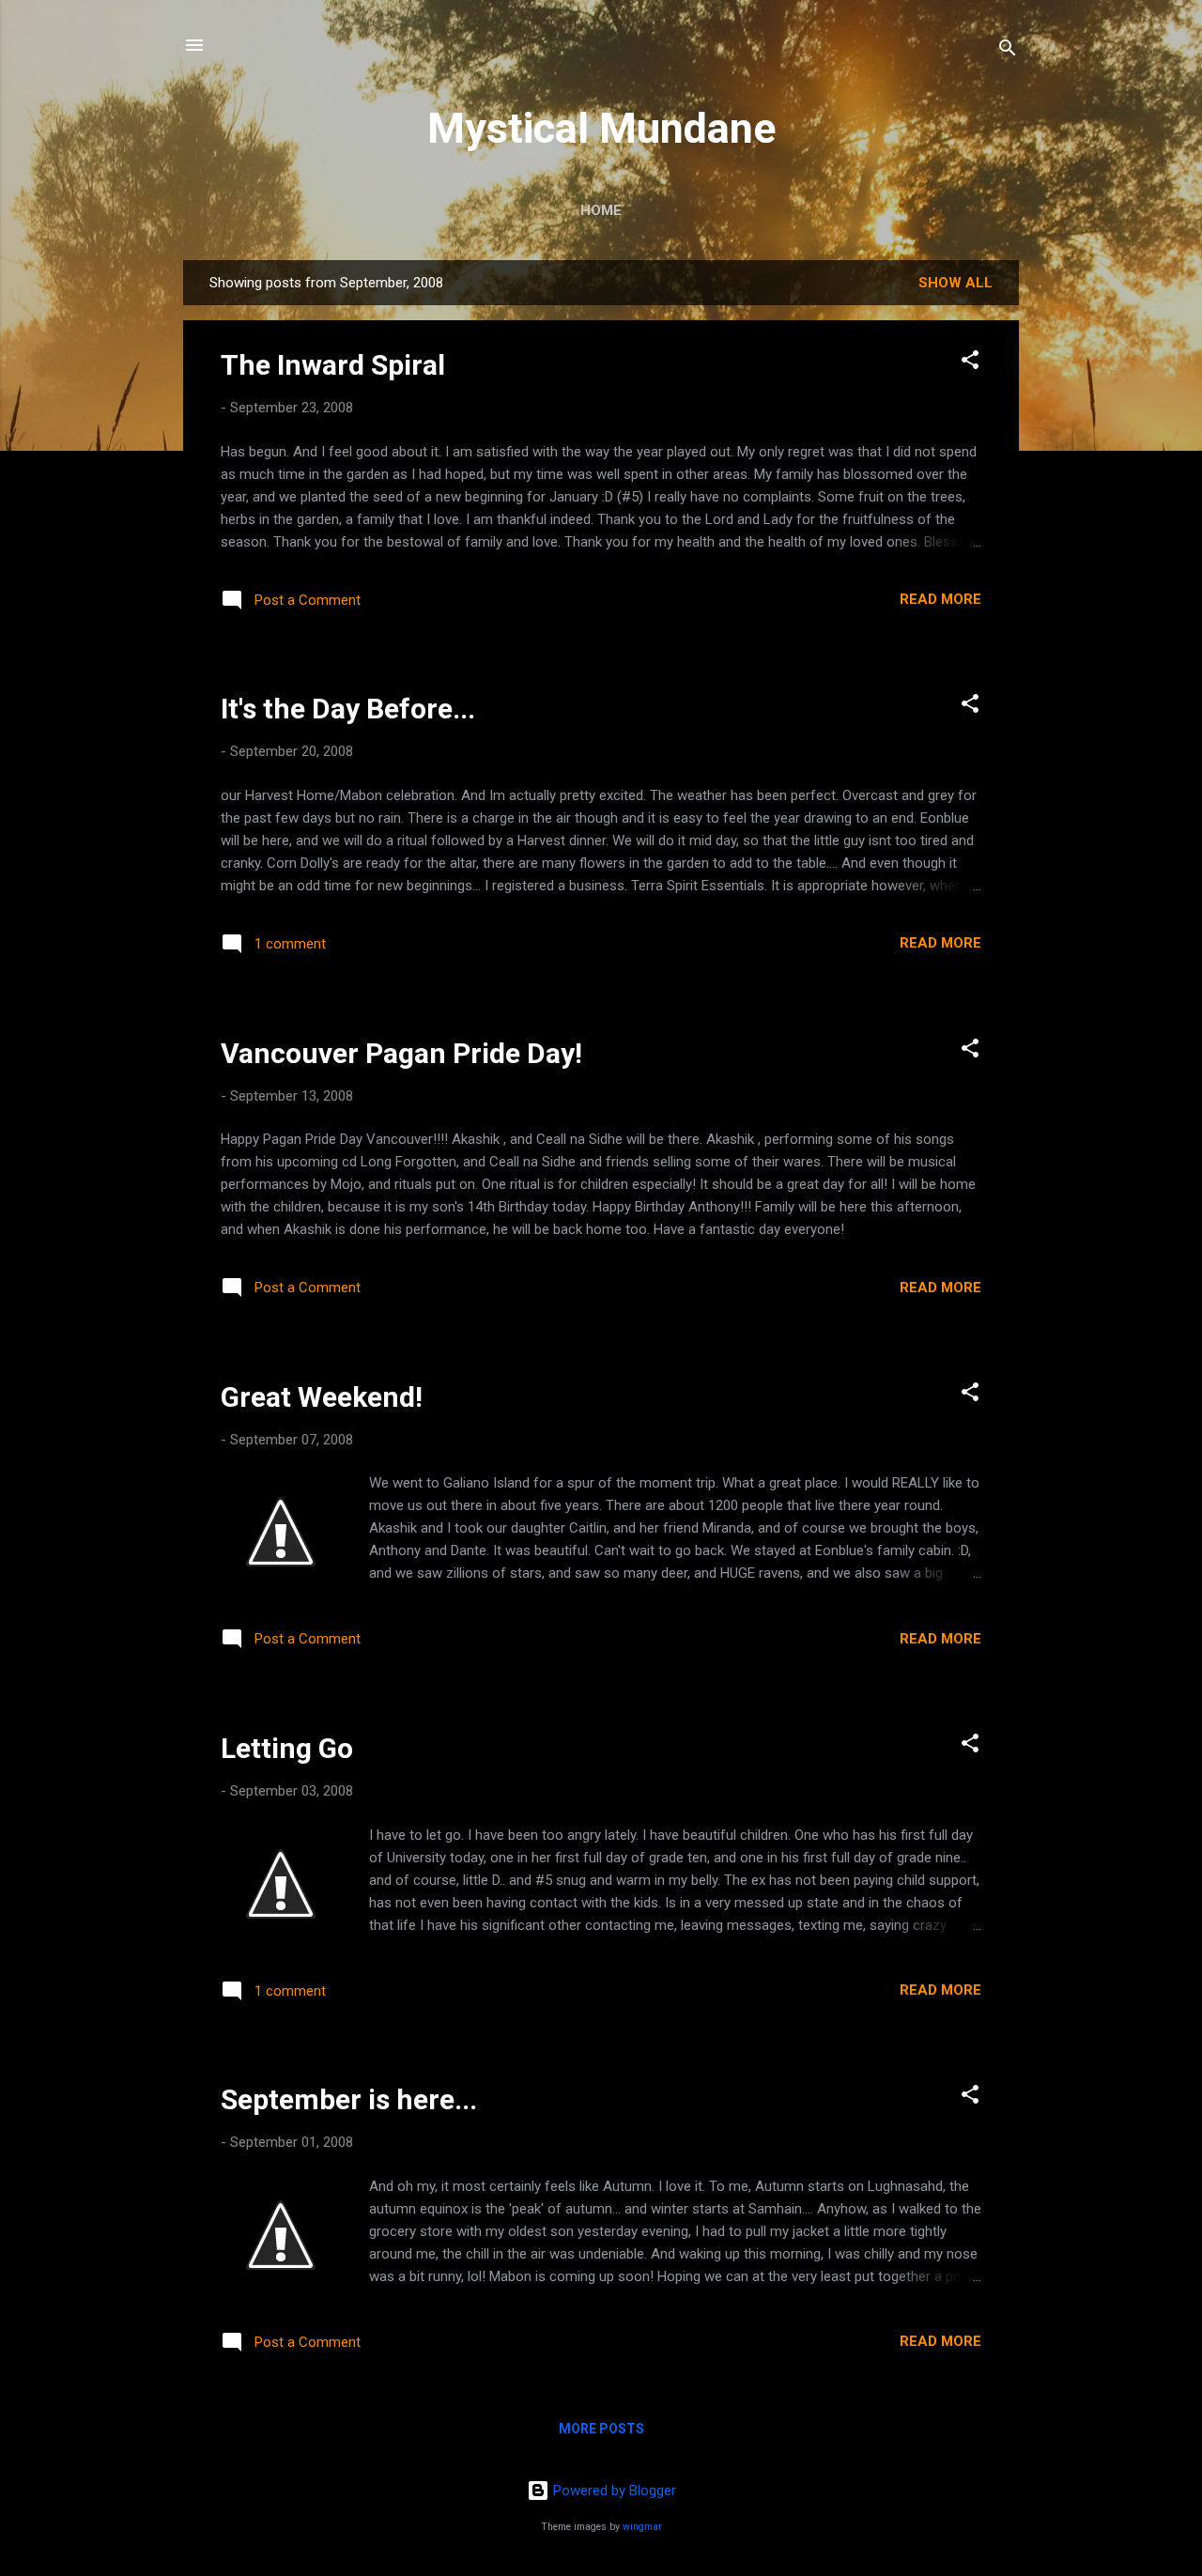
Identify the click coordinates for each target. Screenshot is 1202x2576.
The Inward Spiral (333, 365)
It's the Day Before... (348, 709)
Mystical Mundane (601, 128)
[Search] (1008, 51)
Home (601, 210)
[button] (970, 363)
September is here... (349, 2099)
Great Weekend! (322, 1397)
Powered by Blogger (613, 2491)
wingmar (642, 2527)
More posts (601, 2429)
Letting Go (287, 1748)
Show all (955, 283)
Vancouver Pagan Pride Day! (401, 1053)
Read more (940, 599)
